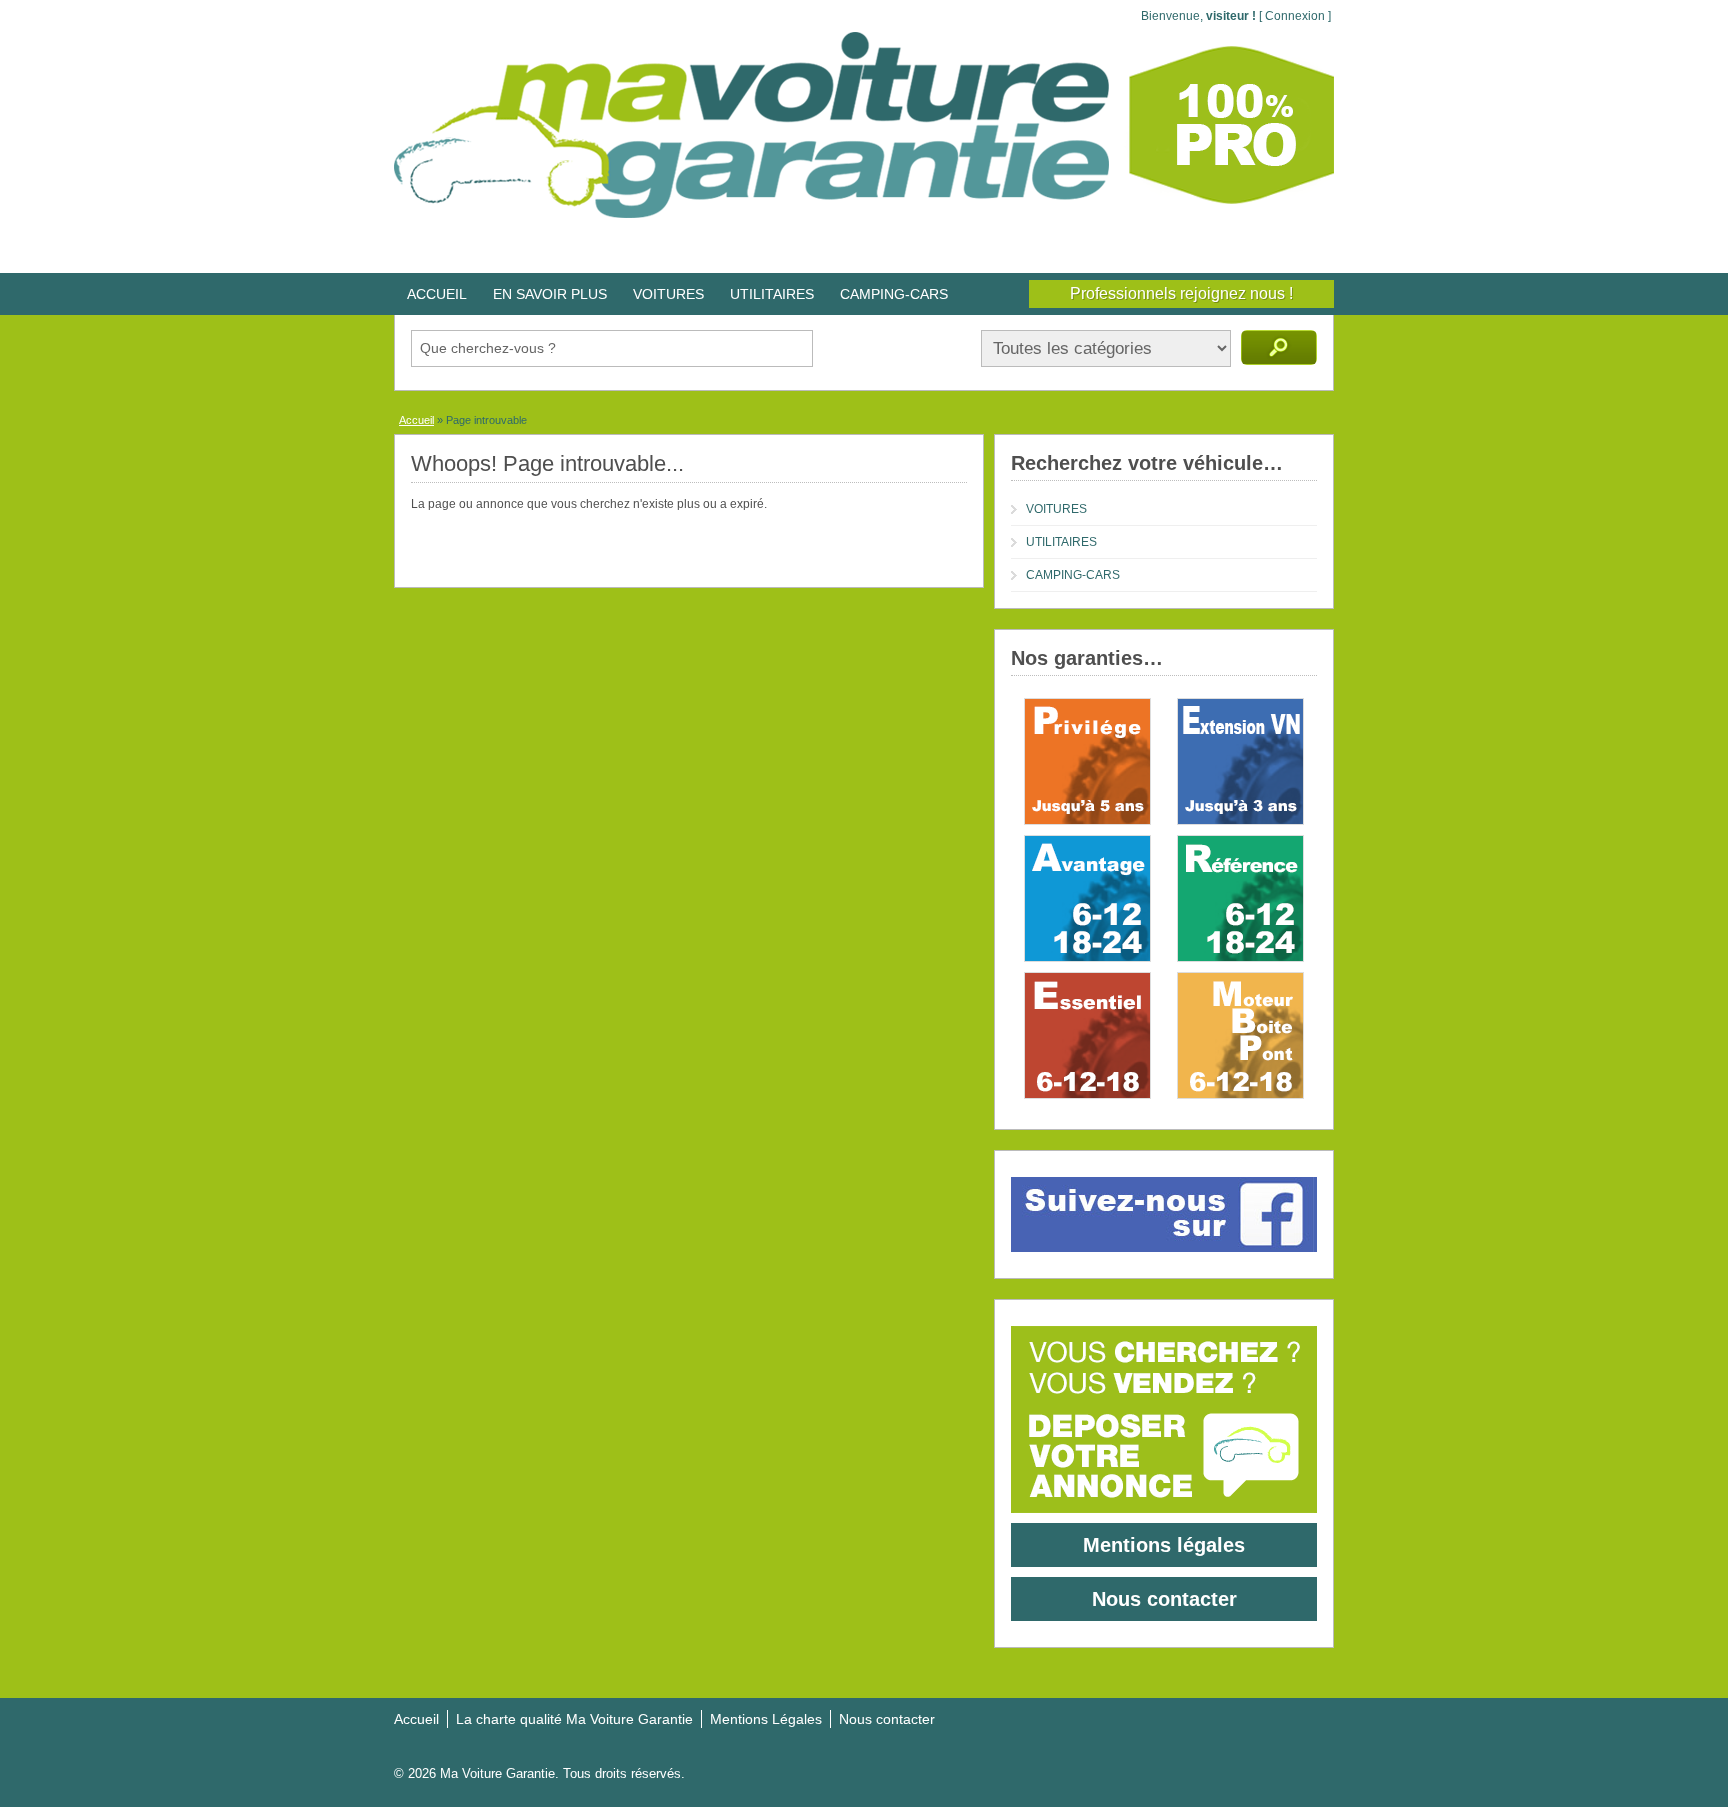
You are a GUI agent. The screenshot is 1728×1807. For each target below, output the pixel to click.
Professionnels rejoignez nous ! (1181, 293)
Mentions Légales (766, 1719)
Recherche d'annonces (1279, 347)
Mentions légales (1164, 1545)
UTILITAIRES (772, 294)
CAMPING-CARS (894, 294)
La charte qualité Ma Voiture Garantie (574, 1719)
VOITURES (668, 294)
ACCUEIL (437, 294)
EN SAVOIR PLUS (550, 294)
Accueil (416, 420)
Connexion (1295, 16)
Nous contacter (1164, 1599)
